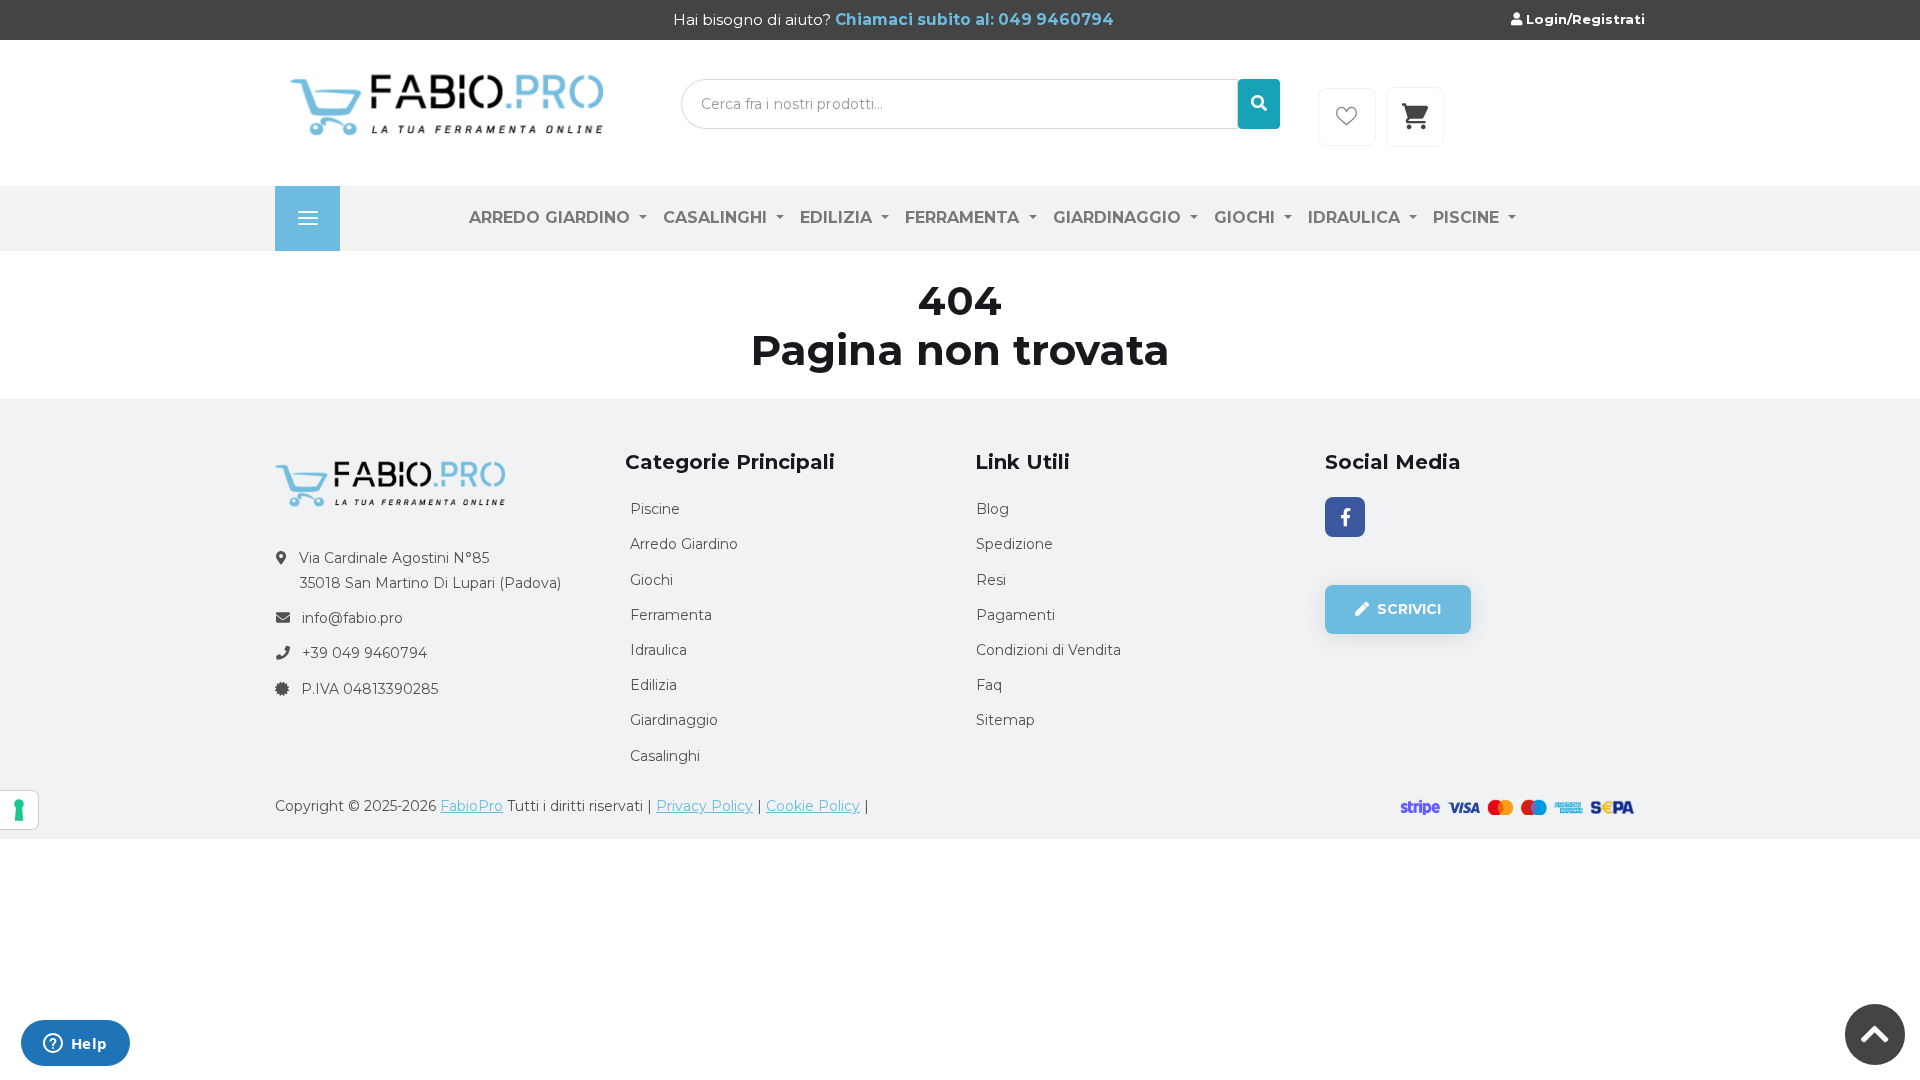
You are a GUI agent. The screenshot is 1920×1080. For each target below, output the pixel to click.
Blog (992, 509)
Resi (991, 580)
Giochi (1247, 217)
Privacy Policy (704, 806)
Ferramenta (964, 217)
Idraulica (1356, 217)
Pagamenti (1015, 615)
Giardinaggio (1119, 217)
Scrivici (1407, 609)
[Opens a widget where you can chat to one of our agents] (75, 1045)
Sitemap (1005, 720)
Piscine (1468, 217)
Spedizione (1014, 544)
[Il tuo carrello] (1415, 117)
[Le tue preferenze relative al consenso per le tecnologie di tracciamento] (19, 810)
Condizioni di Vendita (1048, 650)
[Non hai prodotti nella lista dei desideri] (1347, 117)
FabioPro (471, 806)
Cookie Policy (813, 806)
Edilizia (838, 217)
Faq (989, 685)
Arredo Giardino (552, 217)
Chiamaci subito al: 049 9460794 (972, 19)
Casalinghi (717, 217)
